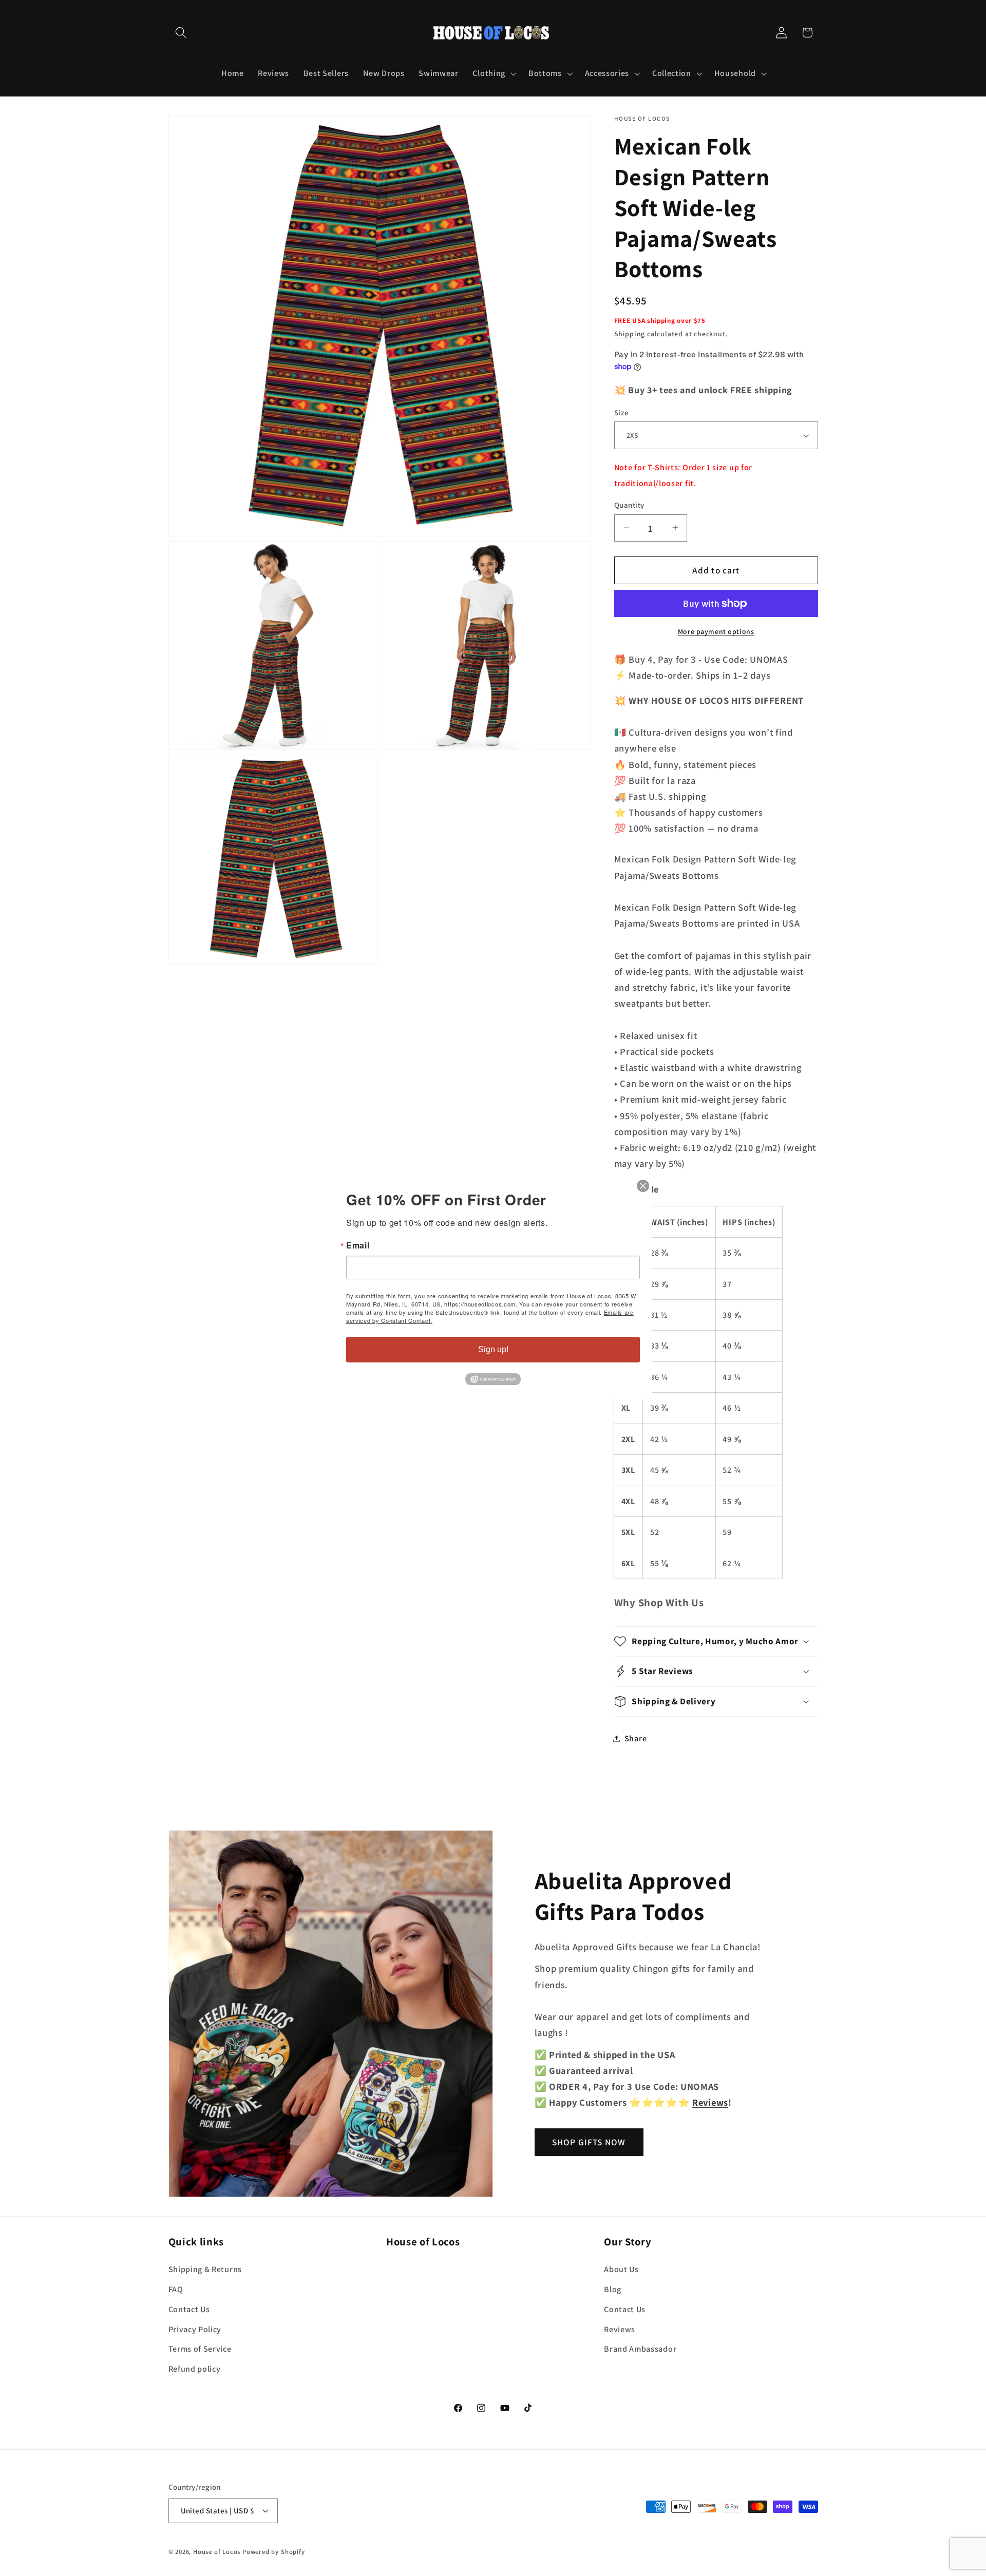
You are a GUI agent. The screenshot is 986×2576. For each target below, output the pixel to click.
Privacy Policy (195, 2329)
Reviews (620, 2329)
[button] (182, 33)
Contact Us (189, 2309)
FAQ (176, 2289)
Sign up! (493, 1349)
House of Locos (217, 2552)
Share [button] (636, 1738)
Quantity (629, 505)
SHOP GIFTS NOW (589, 2142)
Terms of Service (200, 2349)
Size (622, 412)
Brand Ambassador (640, 2349)
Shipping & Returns (205, 2269)
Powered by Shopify (274, 2552)
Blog (613, 2289)
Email (358, 1245)
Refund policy (195, 2368)
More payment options (716, 631)
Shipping (630, 334)
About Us (621, 2269)
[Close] (643, 1186)
